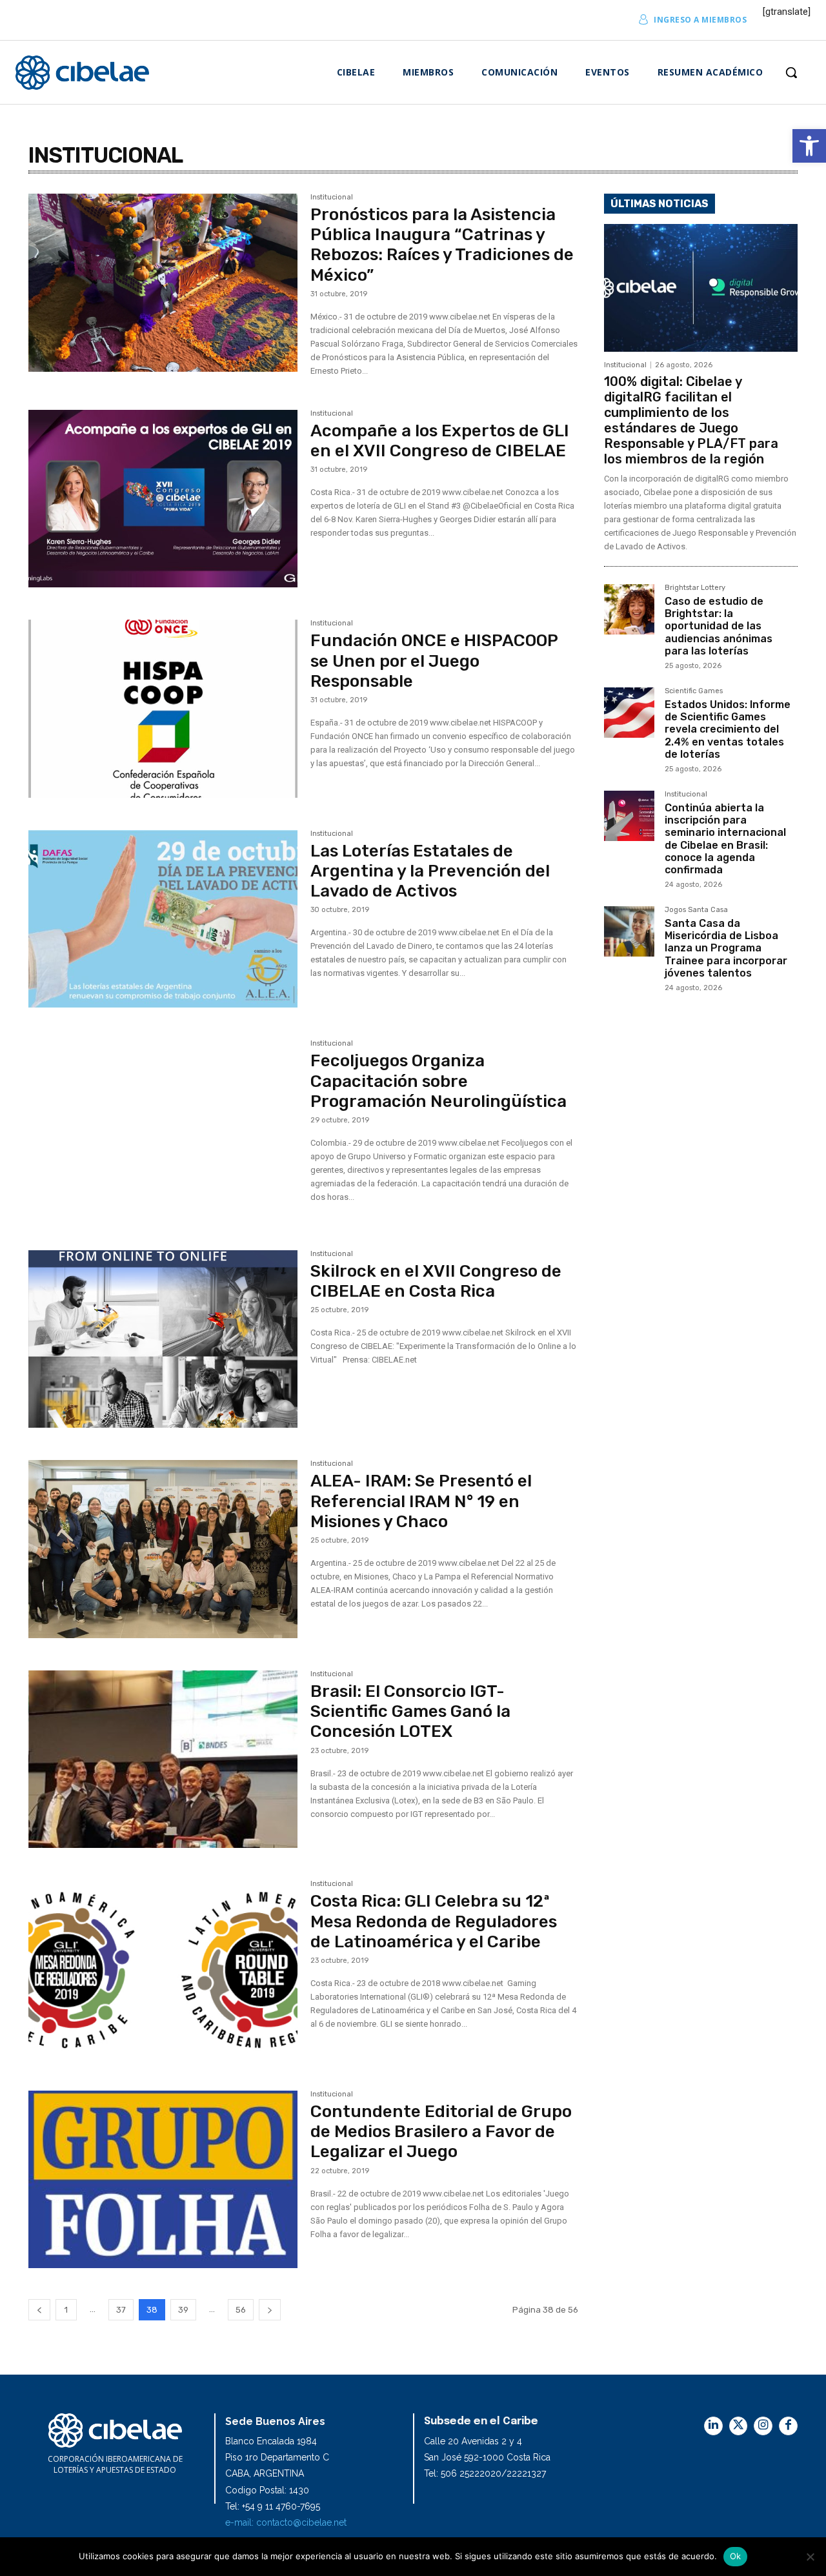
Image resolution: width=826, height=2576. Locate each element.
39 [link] (183, 2310)
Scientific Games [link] (694, 691)
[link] (809, 146)
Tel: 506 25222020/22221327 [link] (485, 2473)
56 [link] (241, 2310)
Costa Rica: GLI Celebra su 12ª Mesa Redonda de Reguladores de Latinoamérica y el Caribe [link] (434, 1921)
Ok (736, 2556)
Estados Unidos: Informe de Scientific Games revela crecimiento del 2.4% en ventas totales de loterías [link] (728, 729)
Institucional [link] (332, 198)
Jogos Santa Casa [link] (696, 910)
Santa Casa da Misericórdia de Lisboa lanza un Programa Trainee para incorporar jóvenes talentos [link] (726, 948)
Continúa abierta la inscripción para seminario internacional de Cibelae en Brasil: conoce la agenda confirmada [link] (725, 839)
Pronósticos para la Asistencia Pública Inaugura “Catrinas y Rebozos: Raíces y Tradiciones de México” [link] (442, 245)
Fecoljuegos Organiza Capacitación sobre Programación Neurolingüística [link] (438, 1081)
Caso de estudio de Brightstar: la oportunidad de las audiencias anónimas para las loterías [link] (719, 626)
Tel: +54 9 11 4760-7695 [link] (273, 2506)
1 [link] (66, 2310)
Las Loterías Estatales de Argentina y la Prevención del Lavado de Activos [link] (430, 871)
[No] (810, 2557)
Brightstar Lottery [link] (695, 588)
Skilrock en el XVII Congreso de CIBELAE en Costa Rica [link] (436, 1281)
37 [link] (121, 2310)
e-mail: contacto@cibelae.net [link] (286, 2522)
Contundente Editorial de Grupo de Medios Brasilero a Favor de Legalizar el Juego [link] (441, 2132)
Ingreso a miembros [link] (700, 20)
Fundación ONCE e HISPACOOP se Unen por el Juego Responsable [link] (434, 661)
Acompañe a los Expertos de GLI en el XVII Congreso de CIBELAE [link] (440, 441)
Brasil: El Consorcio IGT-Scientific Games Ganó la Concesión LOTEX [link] (410, 1711)
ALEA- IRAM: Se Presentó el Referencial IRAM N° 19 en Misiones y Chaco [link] (421, 1501)
